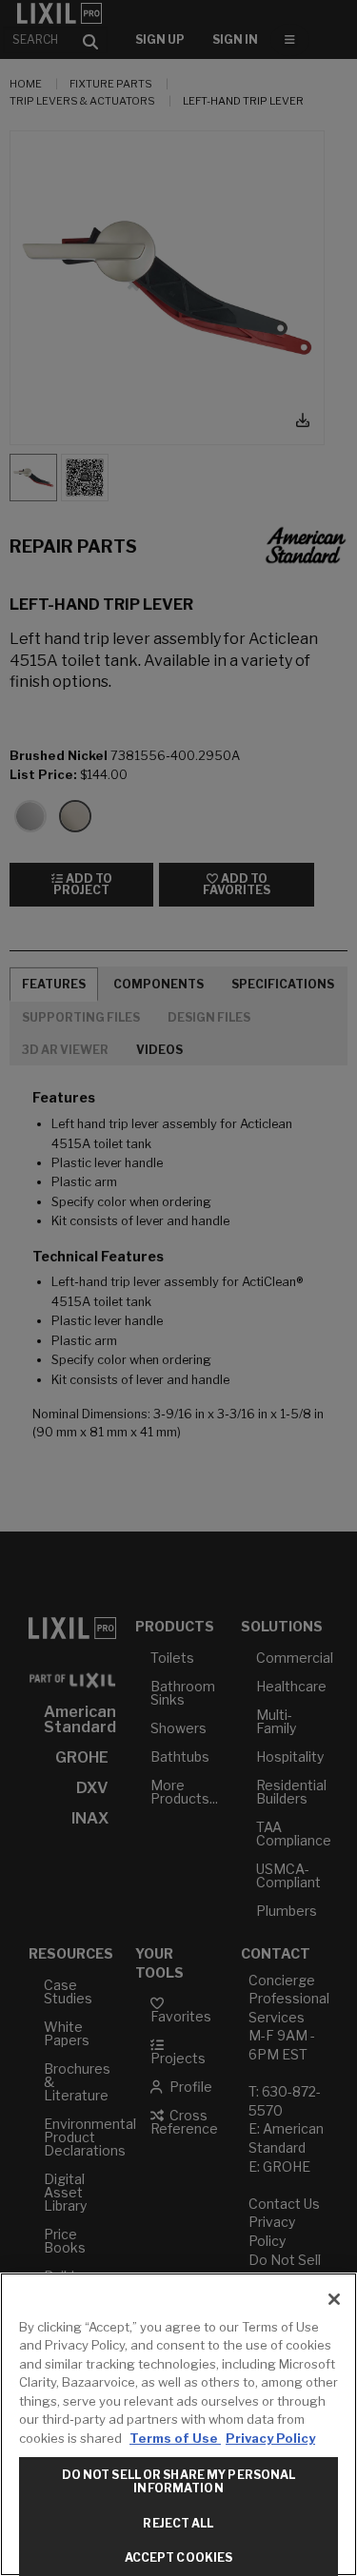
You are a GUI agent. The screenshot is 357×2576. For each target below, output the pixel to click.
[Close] (334, 2299)
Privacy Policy (270, 2438)
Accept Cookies (179, 2557)
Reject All (178, 2523)
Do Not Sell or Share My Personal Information (179, 2481)
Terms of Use (175, 2438)
